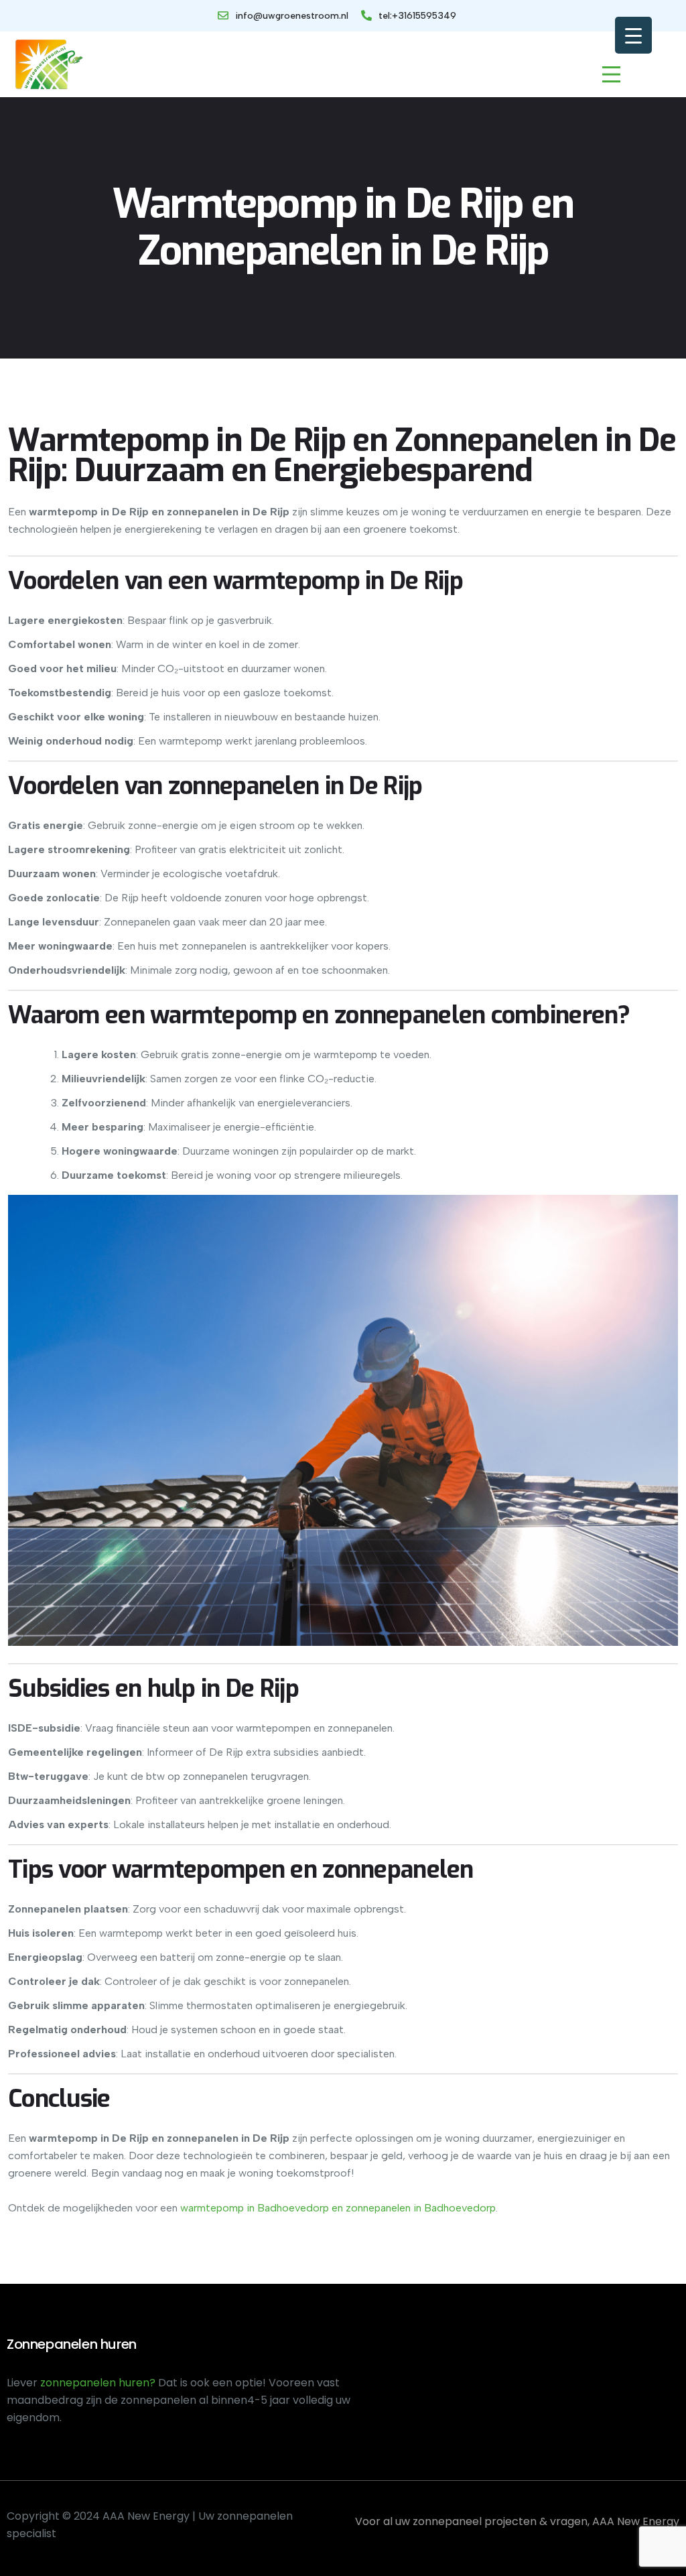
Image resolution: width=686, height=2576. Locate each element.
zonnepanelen (377, 2208)
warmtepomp (212, 2208)
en (336, 2208)
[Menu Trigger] (633, 35)
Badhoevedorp (292, 2208)
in (249, 2208)
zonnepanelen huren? (99, 2383)
